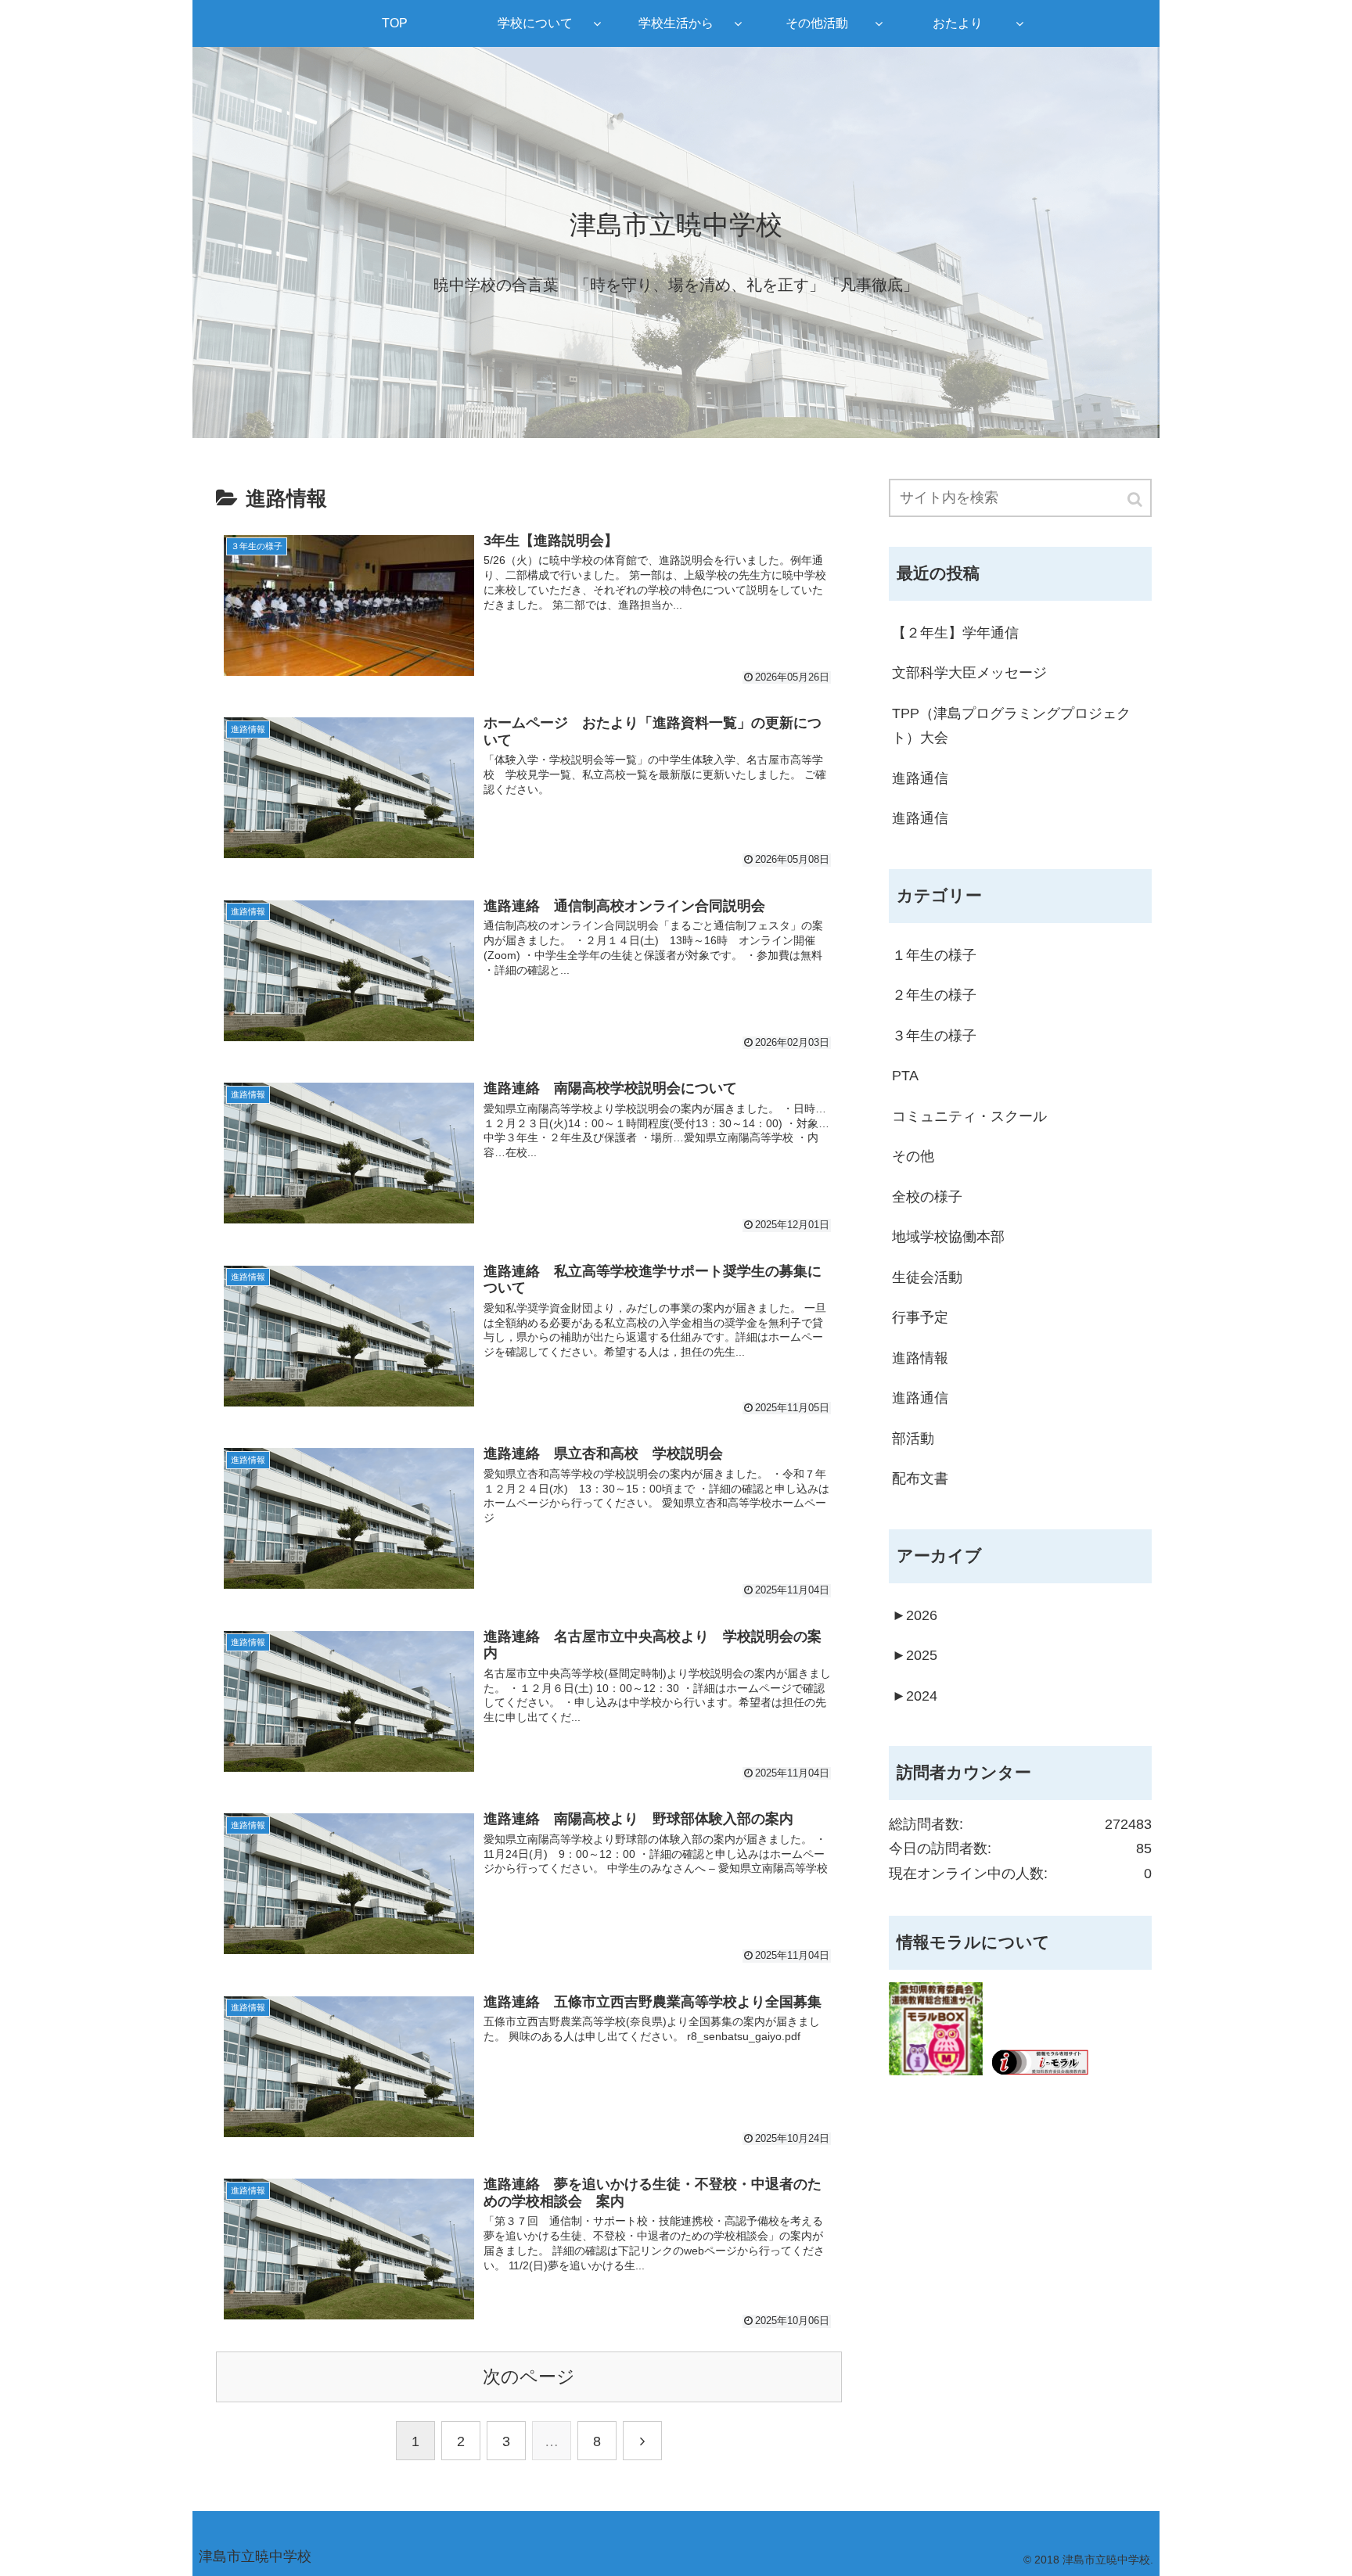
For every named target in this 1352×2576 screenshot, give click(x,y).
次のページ (529, 2377)
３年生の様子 (934, 1036)
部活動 (913, 1439)
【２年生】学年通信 (955, 633)
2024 (915, 1696)
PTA (905, 1076)
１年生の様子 (934, 955)
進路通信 (920, 778)
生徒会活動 (927, 1277)
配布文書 (920, 1478)
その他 (913, 1156)
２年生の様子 (934, 995)
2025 (915, 1655)
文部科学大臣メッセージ (969, 673)
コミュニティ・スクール (969, 1116)
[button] (1136, 499)
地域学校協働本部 (948, 1237)
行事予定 (920, 1317)
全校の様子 (927, 1197)
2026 (915, 1615)
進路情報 (920, 1358)
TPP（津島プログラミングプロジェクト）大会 (1011, 726)
